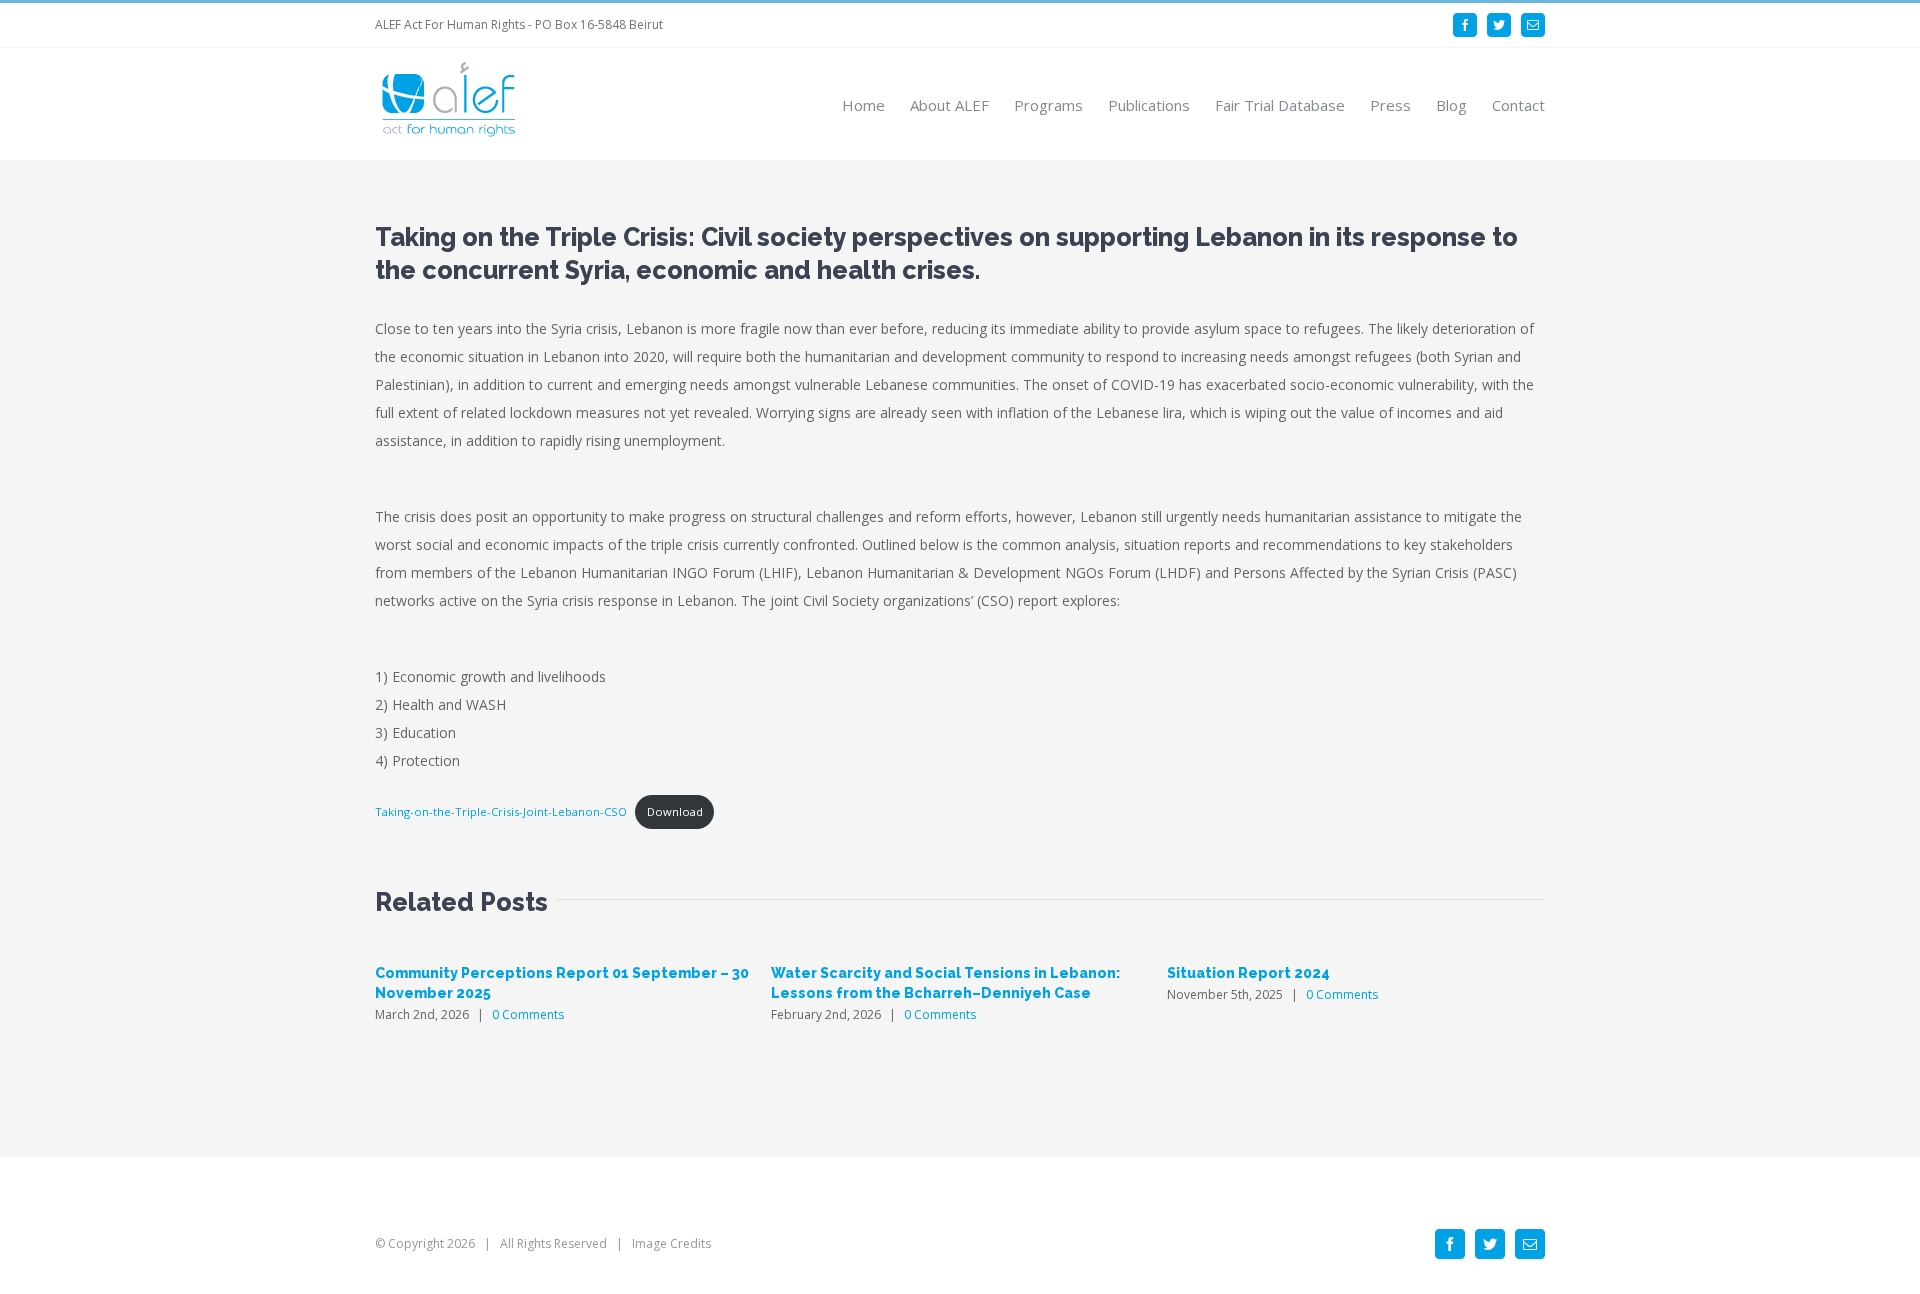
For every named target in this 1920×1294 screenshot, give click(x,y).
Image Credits (671, 1243)
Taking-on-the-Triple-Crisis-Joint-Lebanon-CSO (501, 811)
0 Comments (528, 1014)
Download (675, 811)
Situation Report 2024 (1248, 973)
